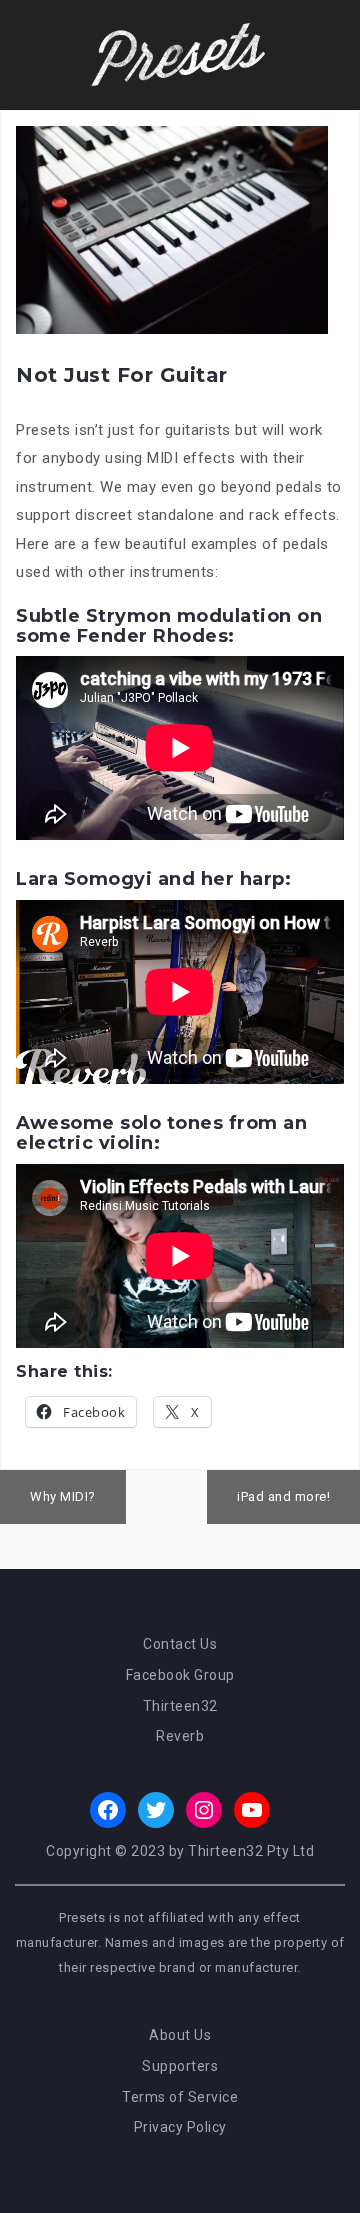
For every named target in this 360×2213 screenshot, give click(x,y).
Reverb (180, 1736)
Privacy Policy (180, 2127)
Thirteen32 (180, 1706)
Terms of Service (180, 2097)
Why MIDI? (63, 1496)
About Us (180, 2035)
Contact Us (180, 1644)
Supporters (180, 2066)
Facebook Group (180, 1675)
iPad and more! (283, 1496)
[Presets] (180, 54)
